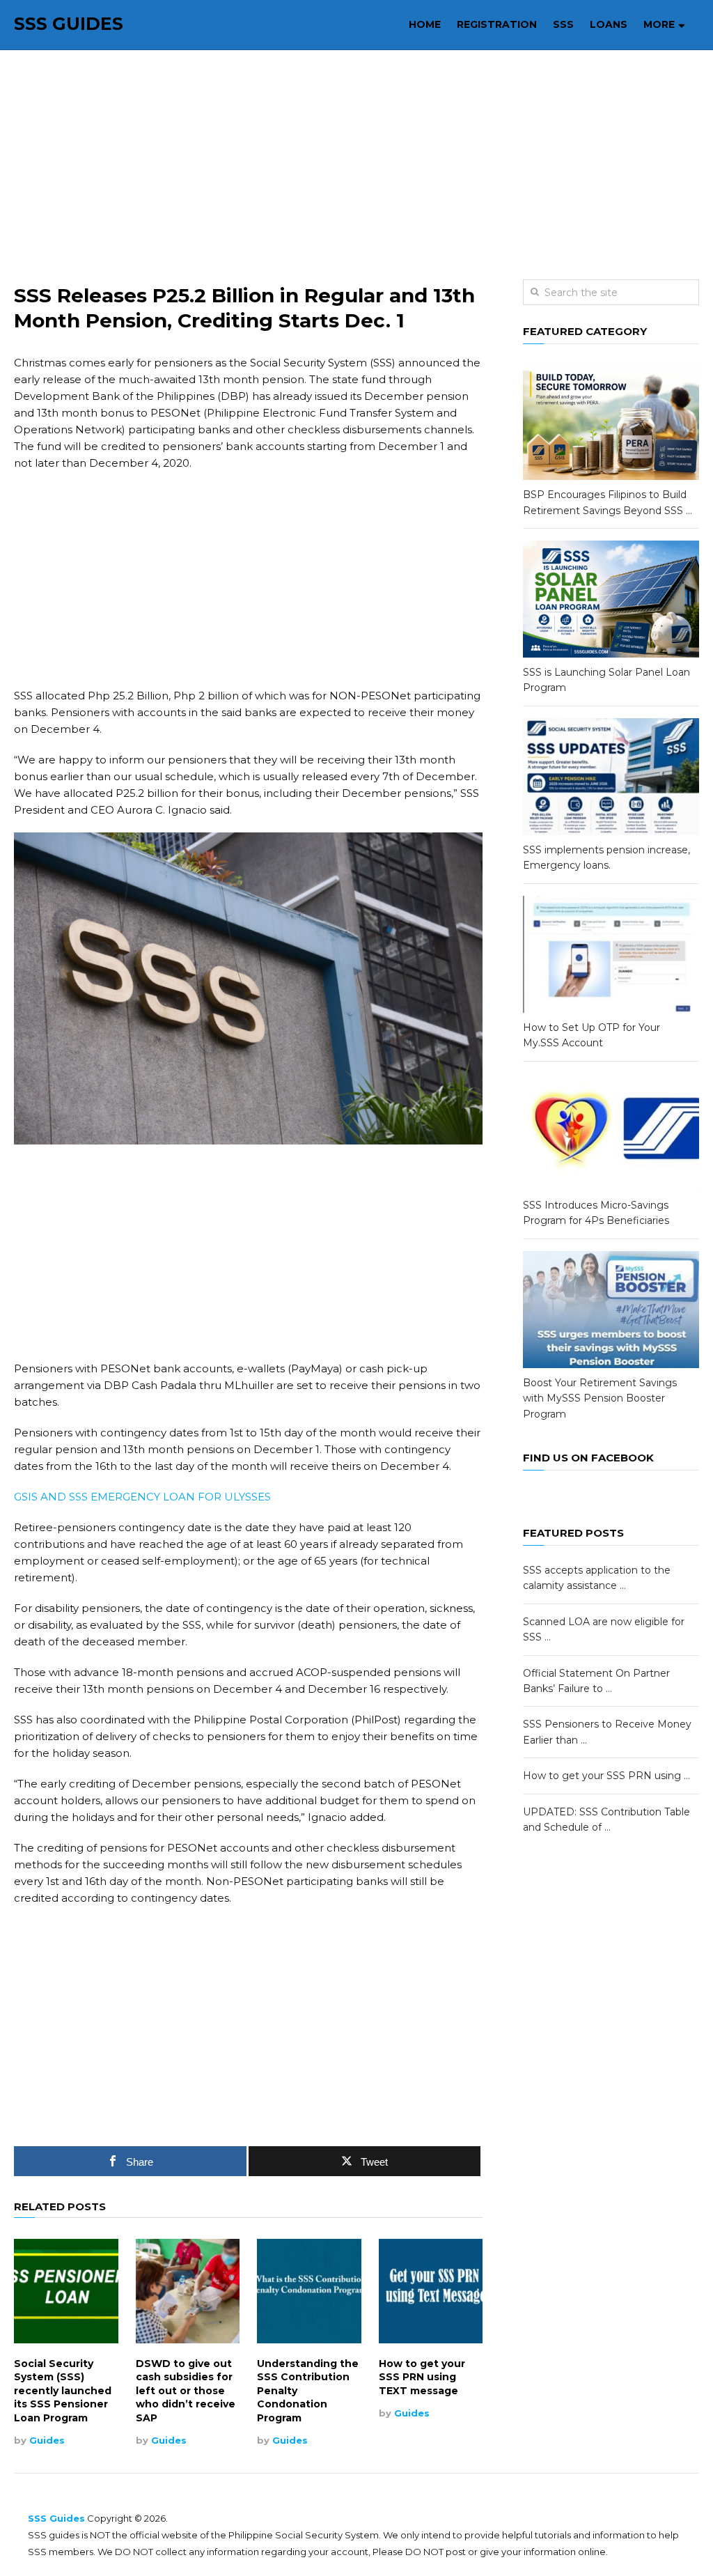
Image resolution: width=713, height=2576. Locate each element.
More (659, 24)
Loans (609, 24)
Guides (47, 2440)
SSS (563, 24)
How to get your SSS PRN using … (606, 1776)
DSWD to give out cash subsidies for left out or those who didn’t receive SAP (186, 2391)
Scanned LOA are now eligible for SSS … (604, 1629)
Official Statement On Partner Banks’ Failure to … (596, 1681)
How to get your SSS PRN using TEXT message (422, 2377)
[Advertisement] (357, 165)
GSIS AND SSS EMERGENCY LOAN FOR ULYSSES (142, 1497)
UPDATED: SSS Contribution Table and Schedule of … (606, 1820)
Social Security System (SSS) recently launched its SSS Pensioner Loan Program (63, 2391)
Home (425, 24)
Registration (497, 24)
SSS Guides (69, 24)
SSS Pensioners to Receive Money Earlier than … (607, 1732)
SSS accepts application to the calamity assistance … (597, 1578)
